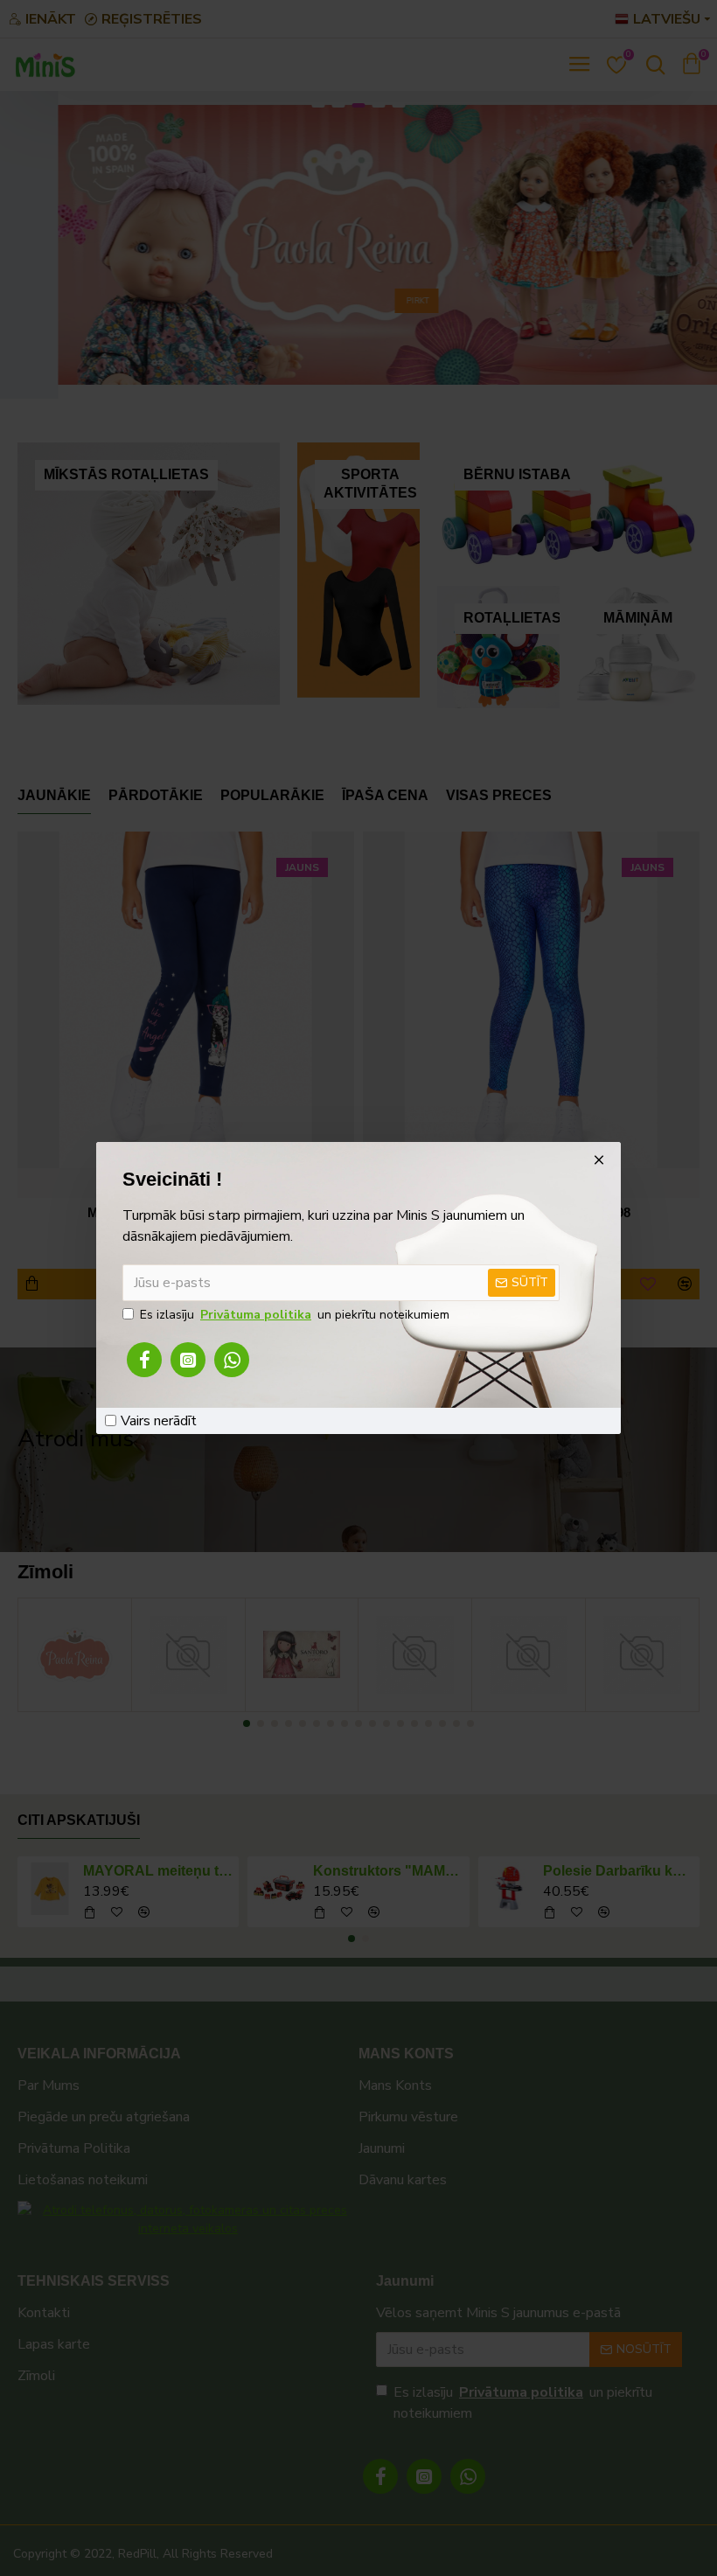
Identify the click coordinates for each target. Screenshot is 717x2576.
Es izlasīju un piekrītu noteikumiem (295, 1315)
